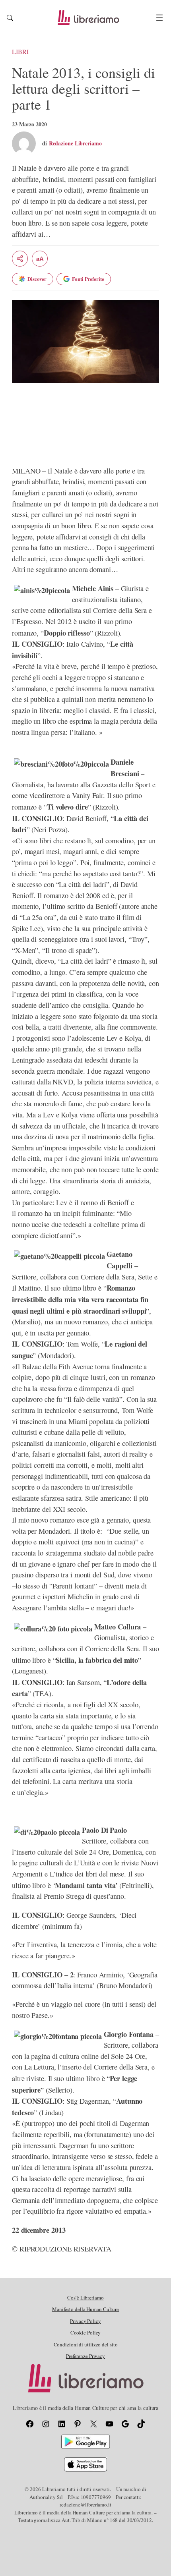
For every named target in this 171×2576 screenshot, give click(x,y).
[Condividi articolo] (20, 259)
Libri (20, 52)
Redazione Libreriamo (75, 143)
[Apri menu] (159, 18)
